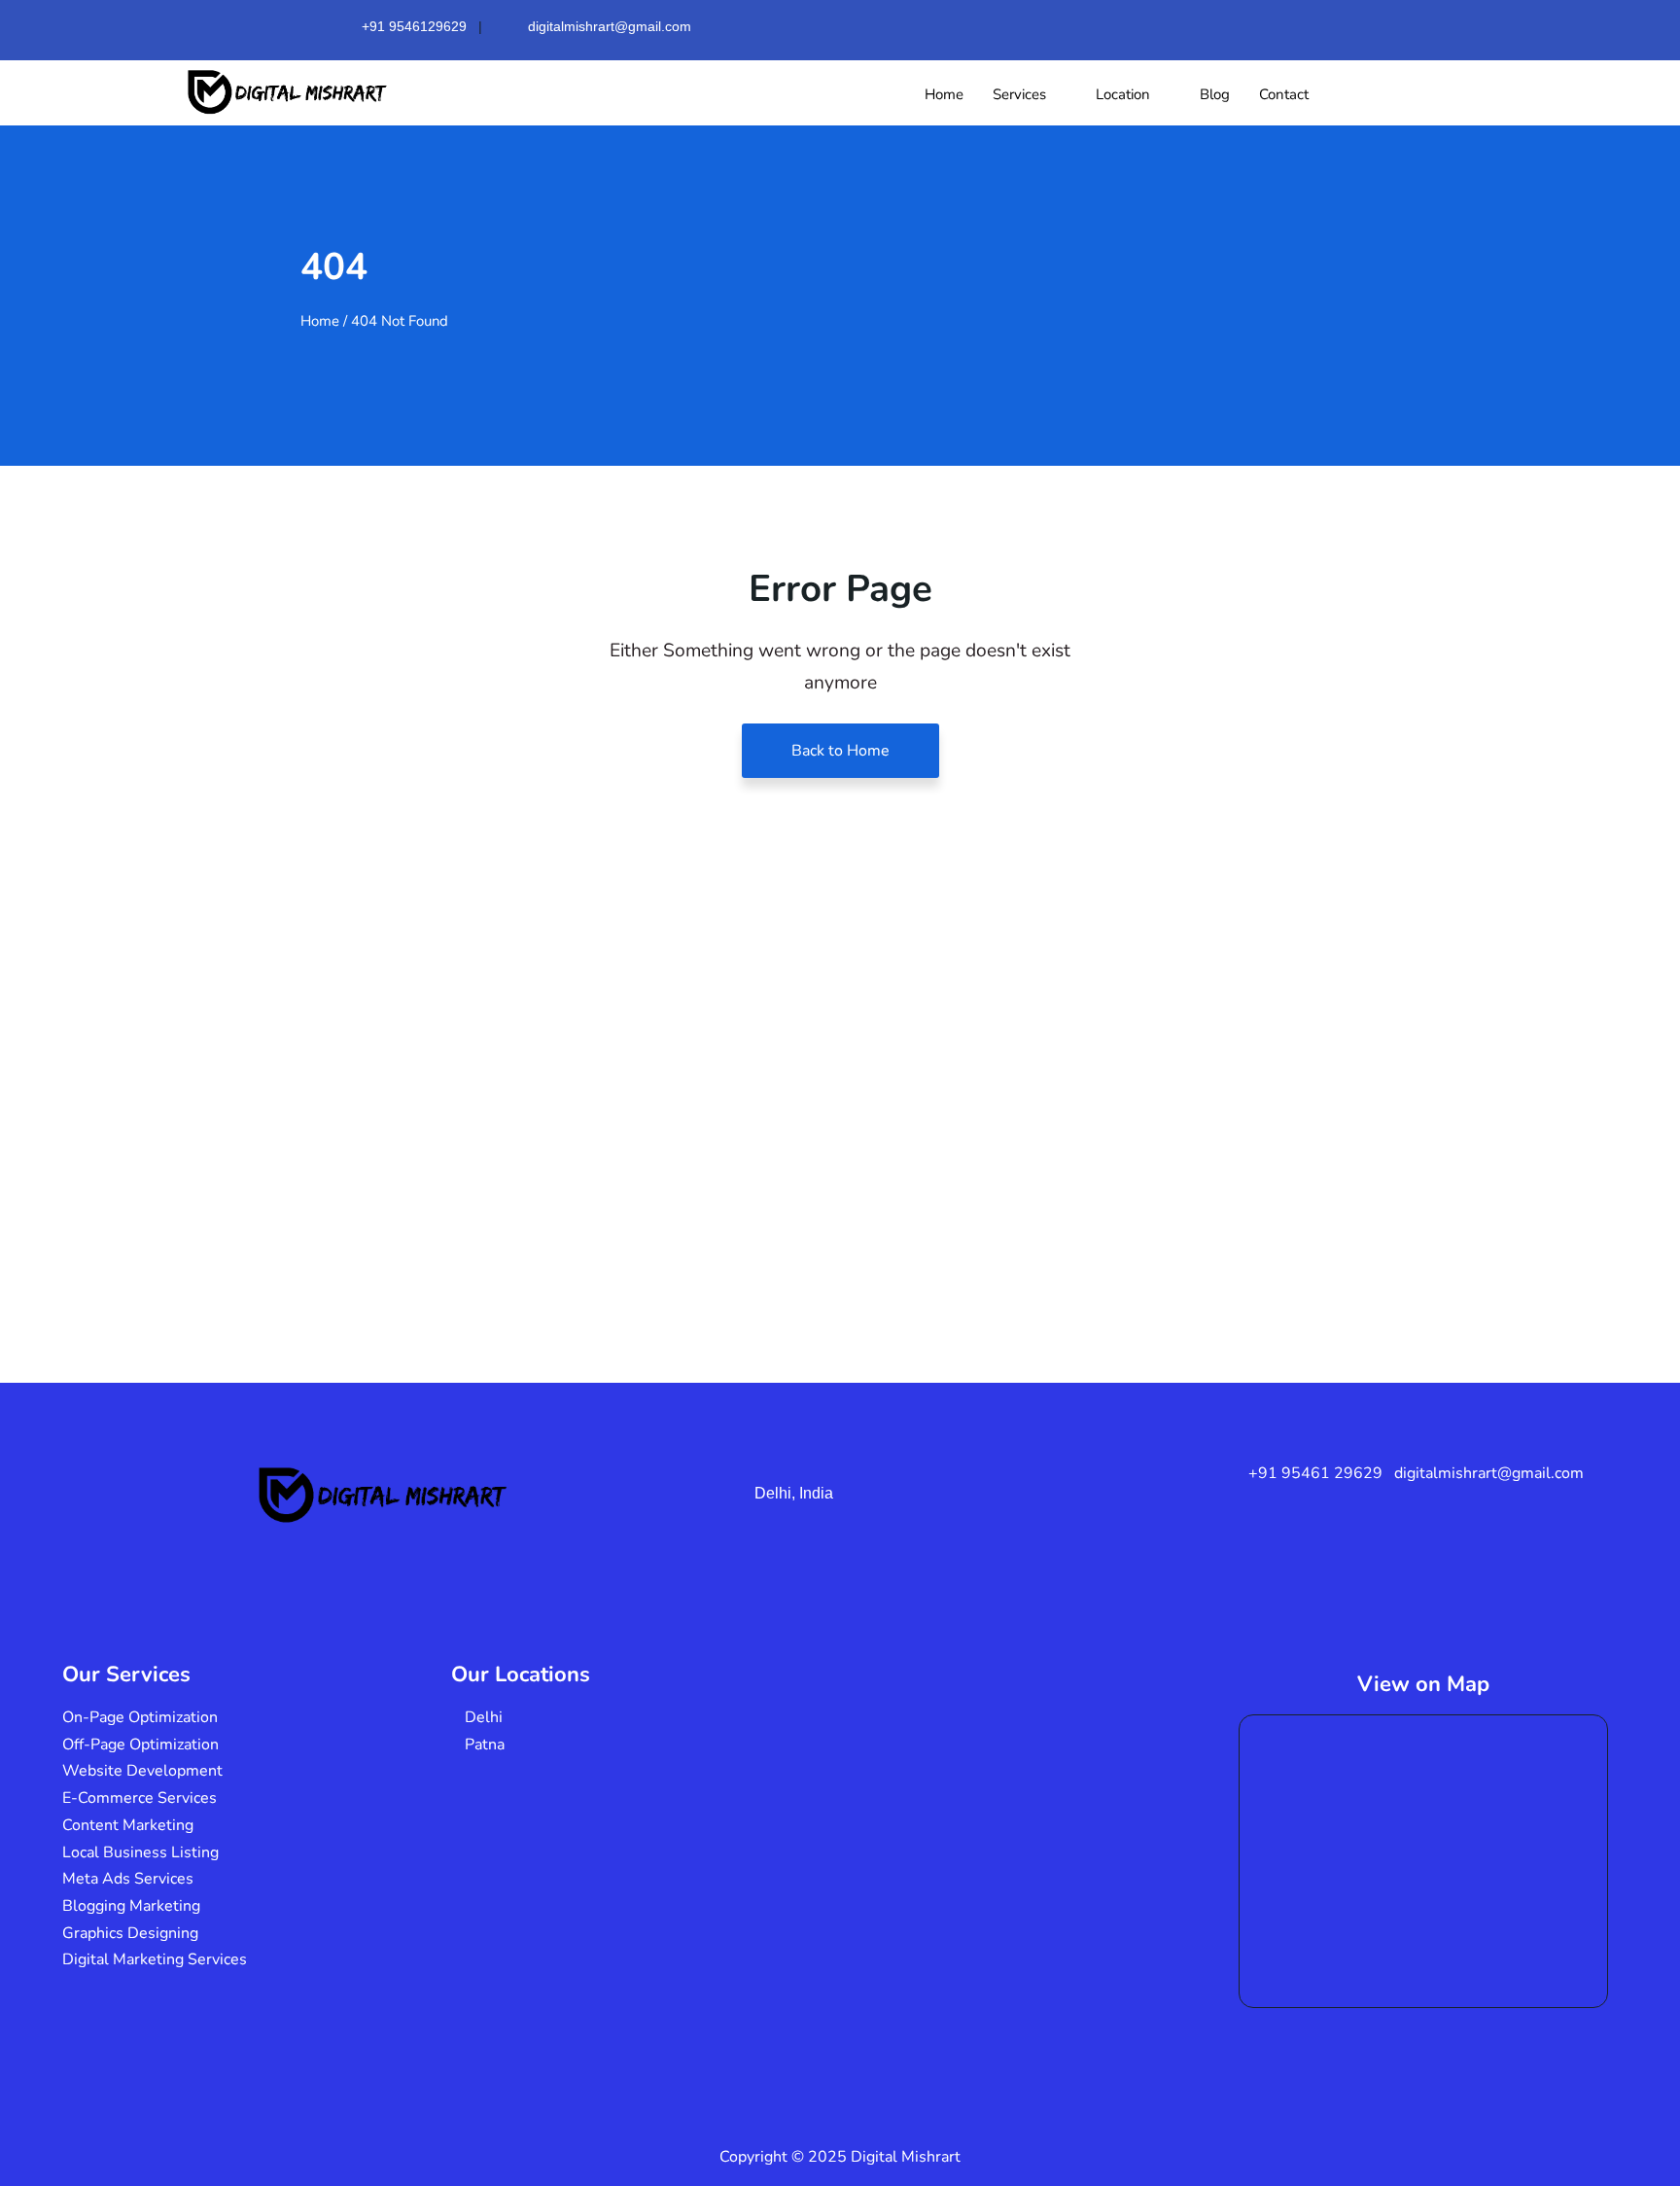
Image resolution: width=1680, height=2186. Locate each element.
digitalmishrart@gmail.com (610, 26)
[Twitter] (1279, 23)
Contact (1284, 94)
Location (1123, 94)
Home (944, 94)
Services (1019, 94)
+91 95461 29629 (1315, 1473)
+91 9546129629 (414, 26)
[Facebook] (1237, 23)
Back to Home (840, 751)
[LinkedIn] (1322, 23)
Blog (1215, 94)
